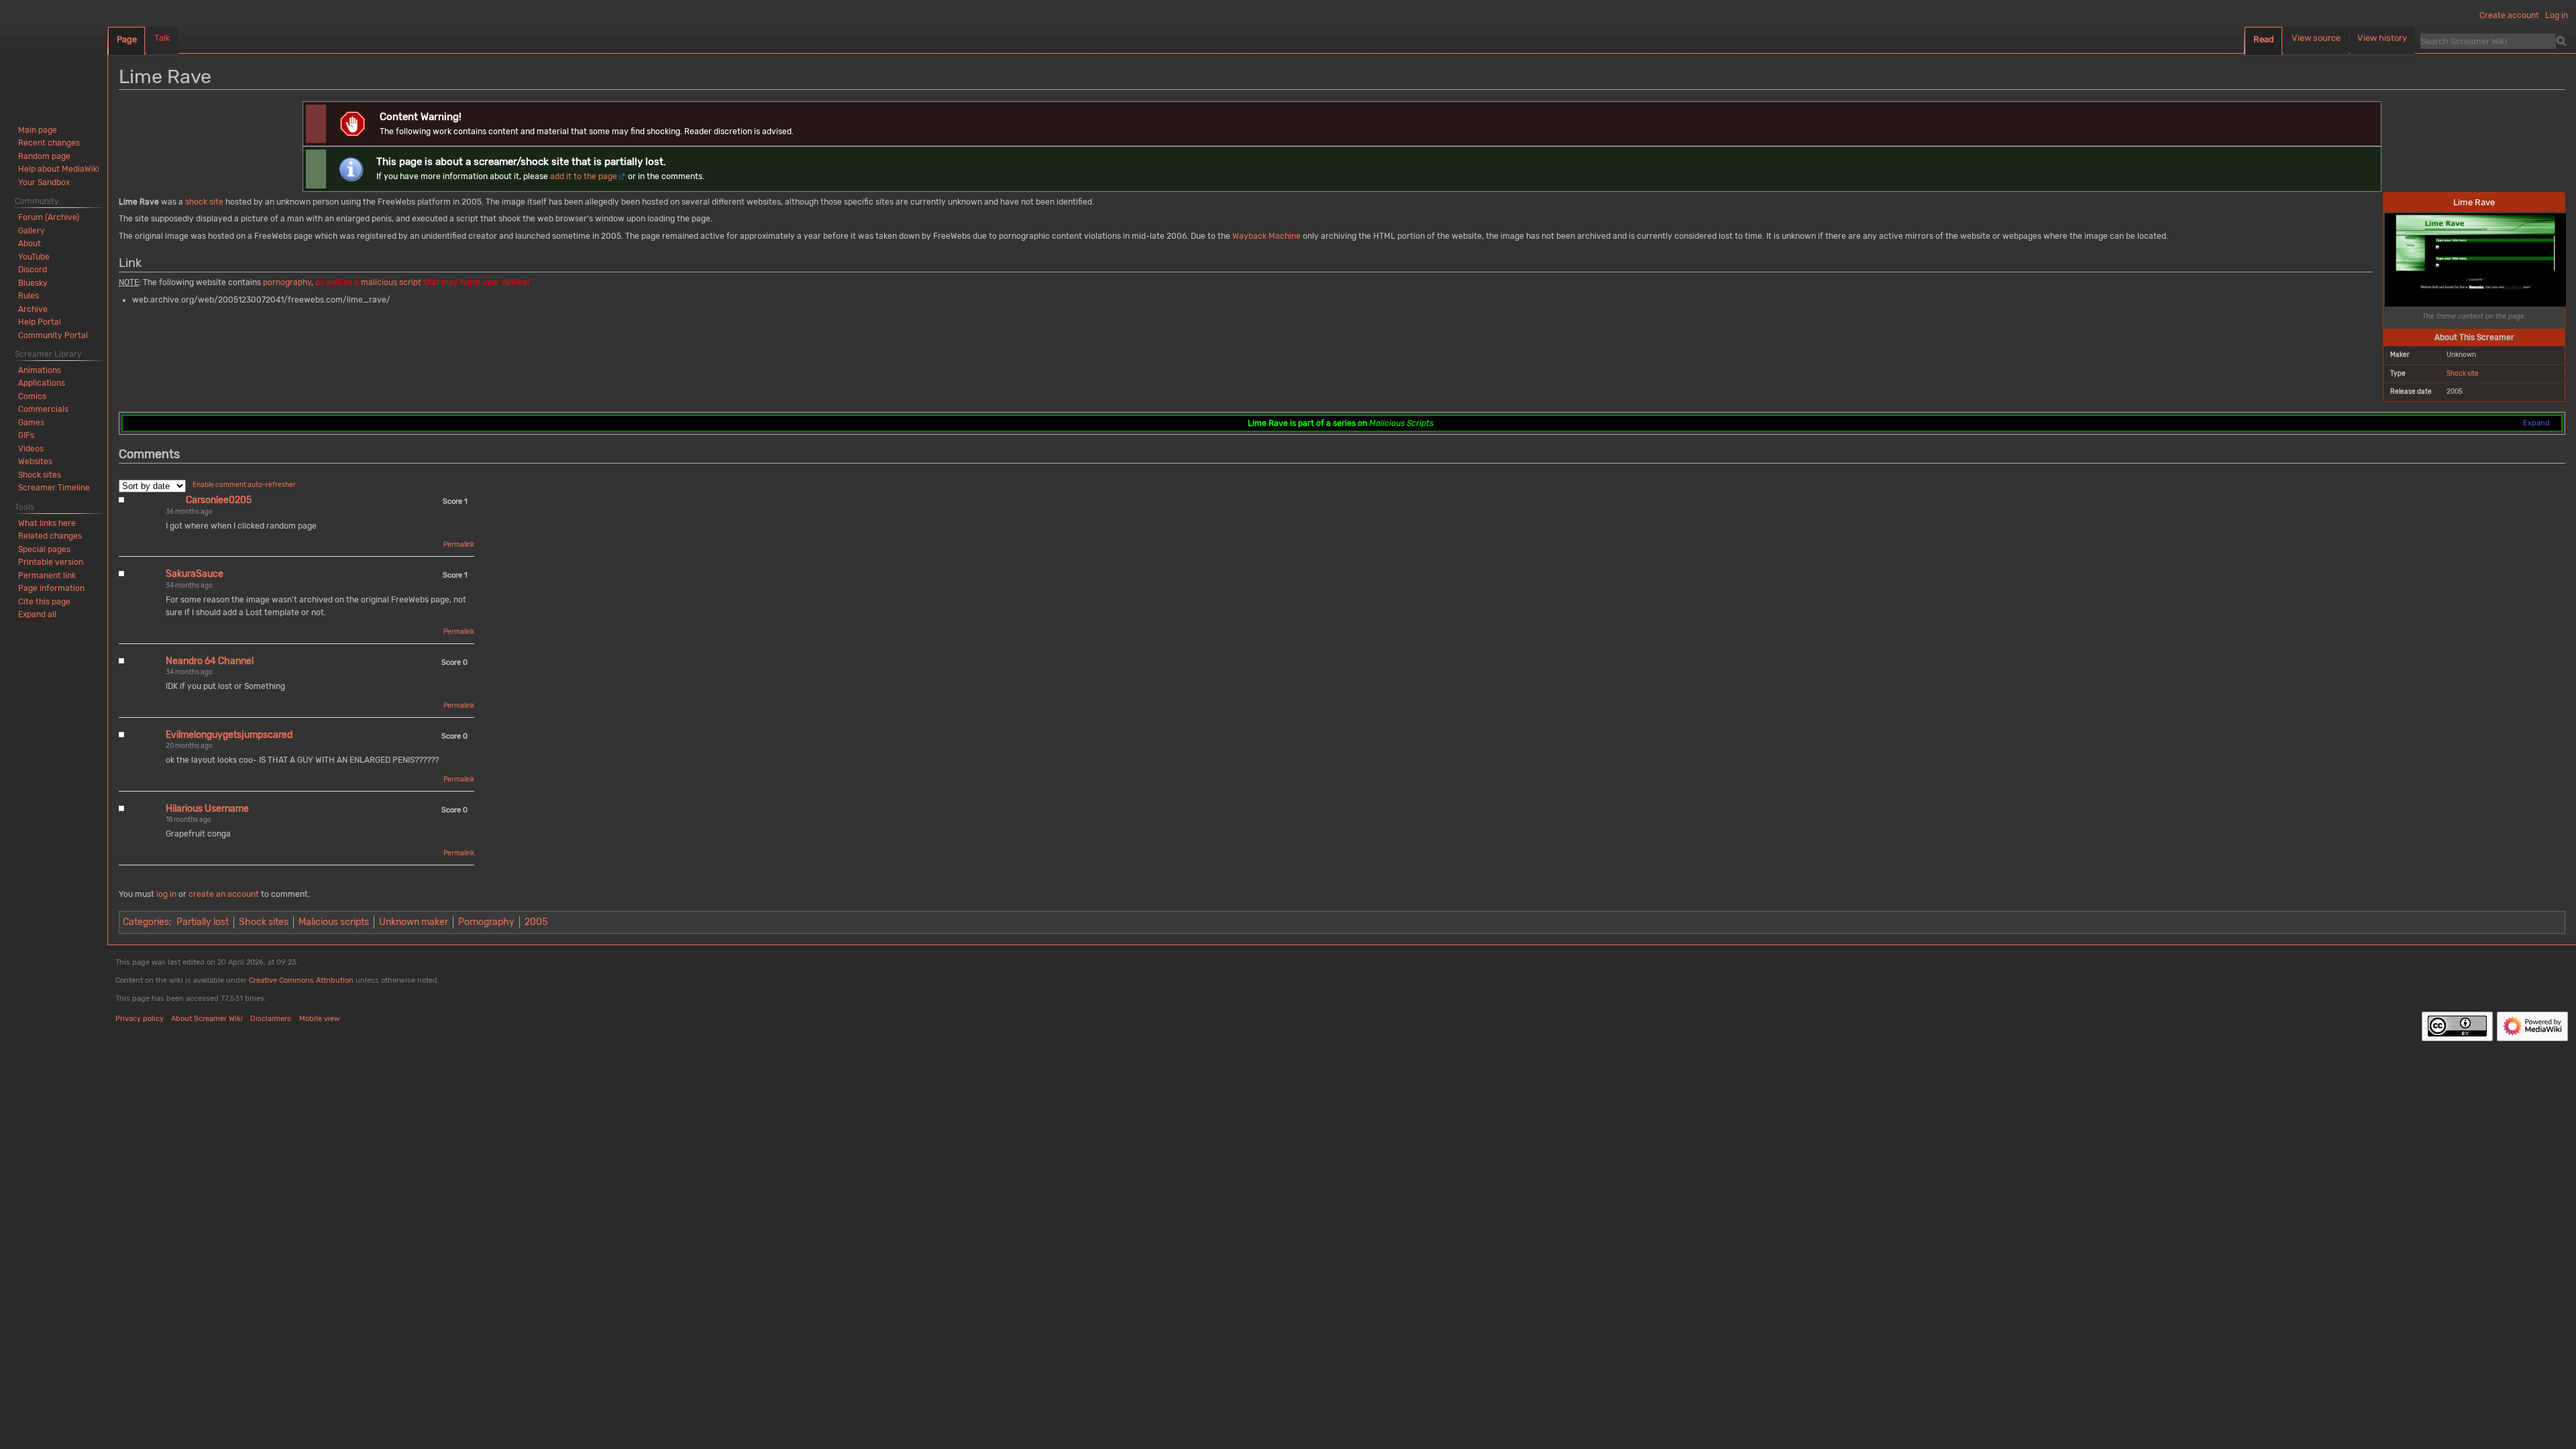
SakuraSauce (195, 574)
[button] (37, 614)
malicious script (391, 282)
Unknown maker (414, 922)
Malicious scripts (334, 922)
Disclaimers (271, 1019)
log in (166, 894)
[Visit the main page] (54, 54)
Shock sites (264, 922)
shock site (204, 202)
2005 (536, 922)
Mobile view (320, 1019)
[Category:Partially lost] (351, 168)
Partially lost (203, 922)
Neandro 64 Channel (210, 661)
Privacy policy (140, 1019)
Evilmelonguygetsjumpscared (229, 735)
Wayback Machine (1267, 236)
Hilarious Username (207, 809)
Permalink (459, 545)
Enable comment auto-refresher (244, 485)
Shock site (2463, 373)
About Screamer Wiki (207, 1019)
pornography (287, 282)
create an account (224, 894)
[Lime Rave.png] (2475, 259)
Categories (146, 922)
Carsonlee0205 (219, 500)
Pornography (486, 922)
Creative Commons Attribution (301, 980)
